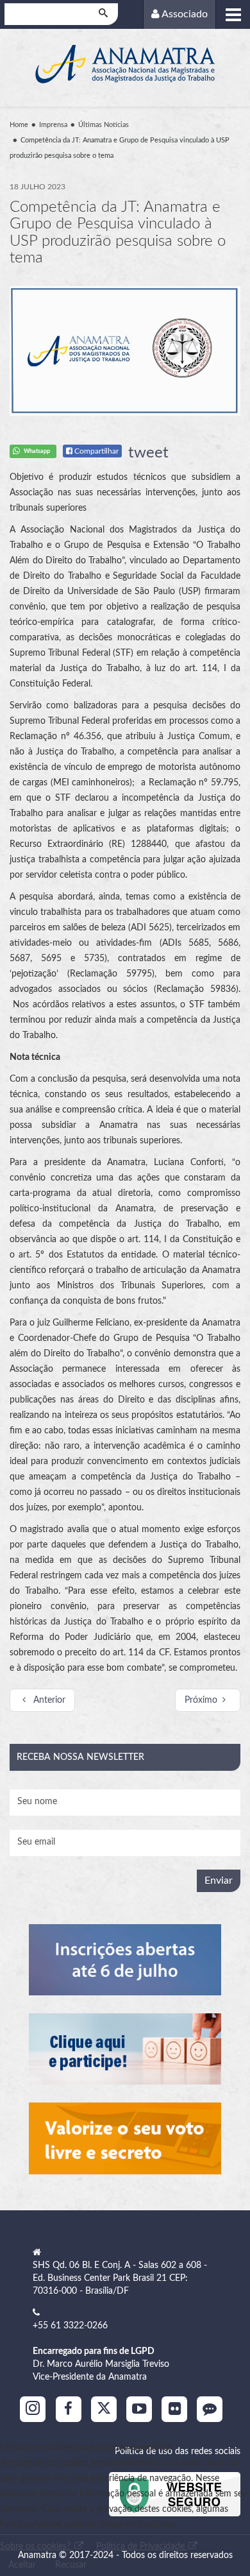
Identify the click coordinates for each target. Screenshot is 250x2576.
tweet (148, 453)
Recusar (71, 2565)
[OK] (104, 14)
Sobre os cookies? (37, 2546)
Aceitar (22, 2565)
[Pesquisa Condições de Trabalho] (125, 2049)
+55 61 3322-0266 (70, 2326)
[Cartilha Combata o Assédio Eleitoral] (125, 2138)
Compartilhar (96, 451)
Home (19, 125)
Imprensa (53, 125)
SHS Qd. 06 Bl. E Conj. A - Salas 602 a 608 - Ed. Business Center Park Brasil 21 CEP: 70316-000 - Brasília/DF (120, 2278)
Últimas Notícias (104, 125)
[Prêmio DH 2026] (125, 1960)
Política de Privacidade (142, 2546)
